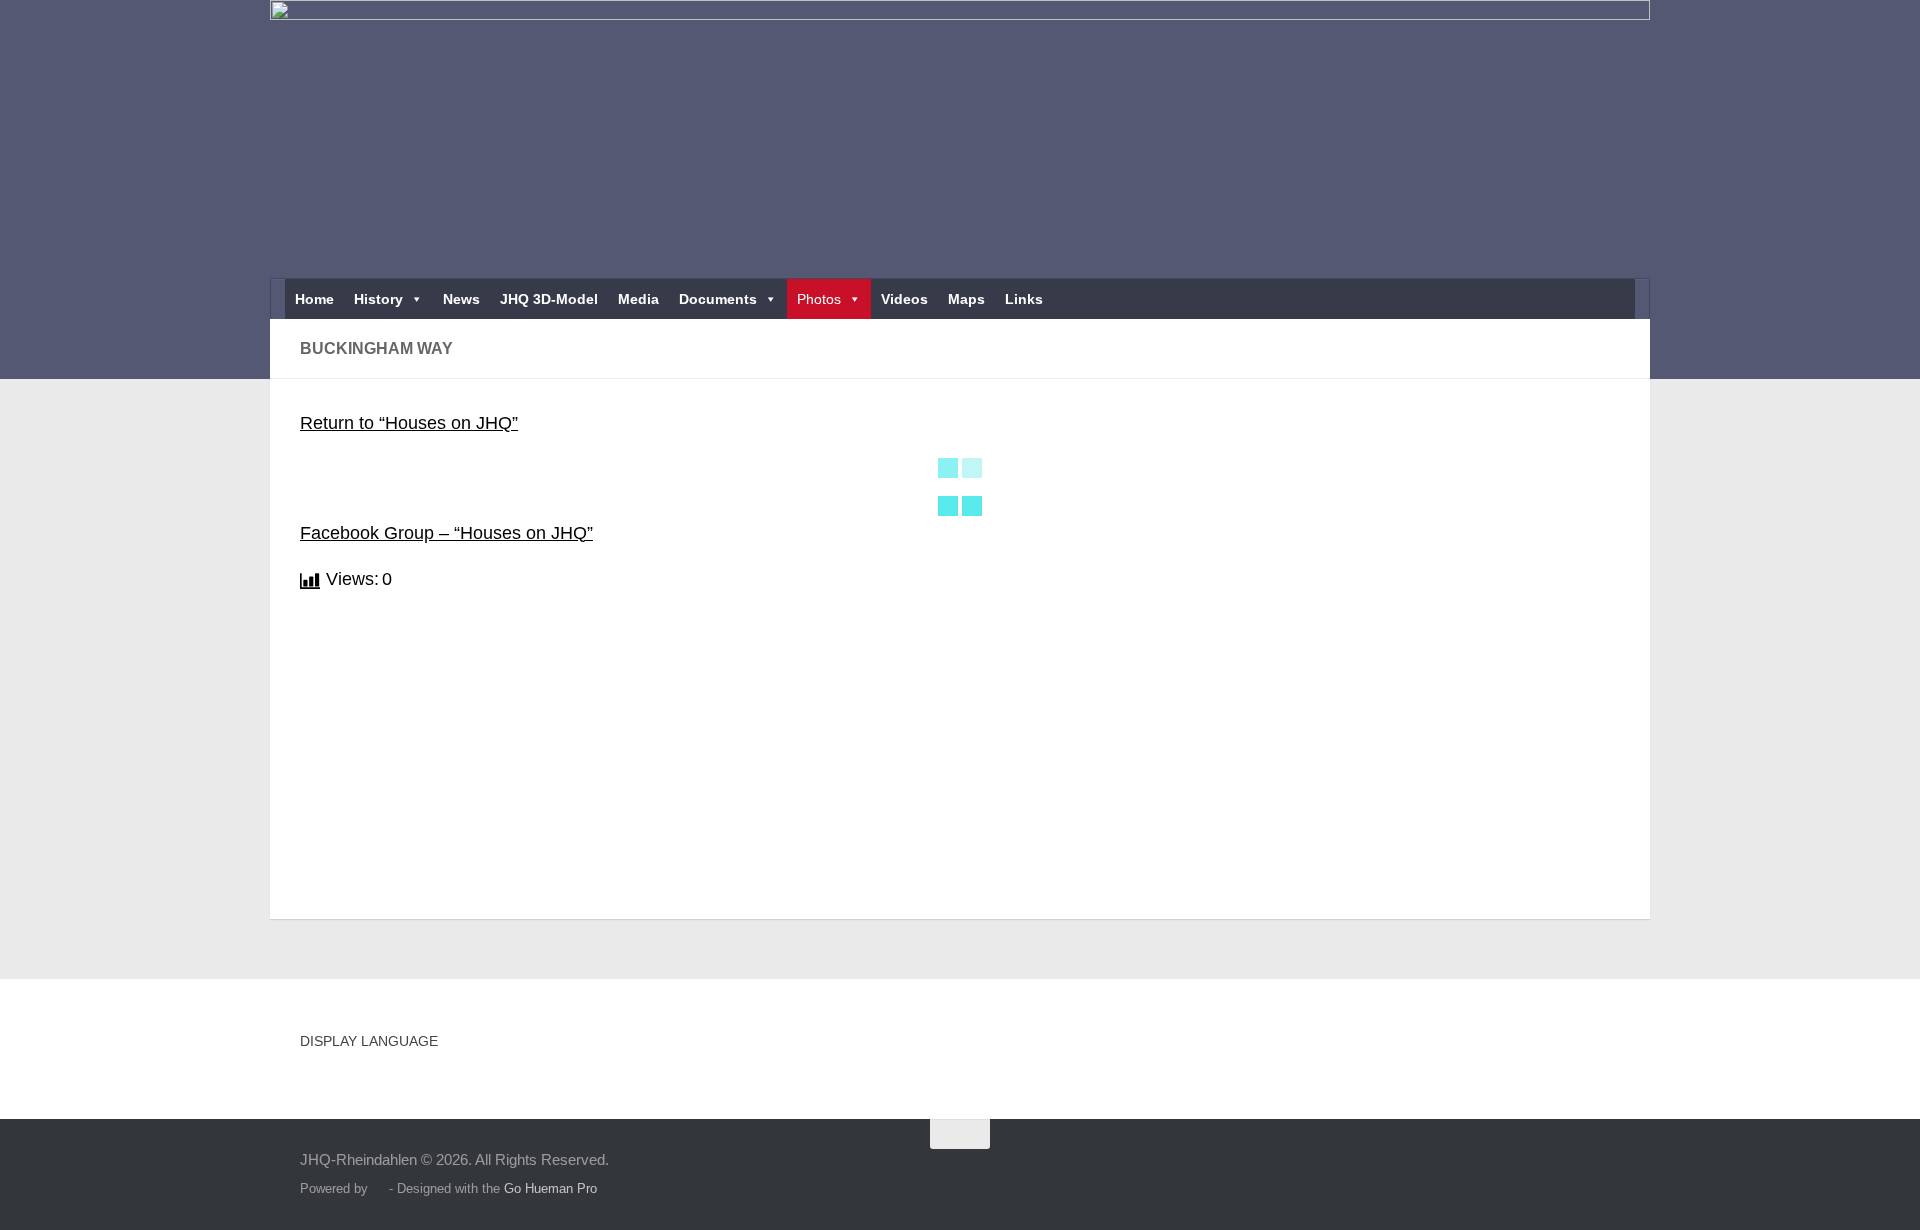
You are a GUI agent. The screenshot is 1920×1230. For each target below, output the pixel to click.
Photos (819, 299)
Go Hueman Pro (550, 1188)
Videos (904, 299)
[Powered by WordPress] (378, 1188)
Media (638, 299)
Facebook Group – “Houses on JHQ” (446, 533)
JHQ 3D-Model (549, 299)
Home (314, 299)
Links (1024, 299)
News (461, 299)
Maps (966, 299)
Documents (718, 299)
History (378, 299)
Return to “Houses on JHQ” (409, 423)
